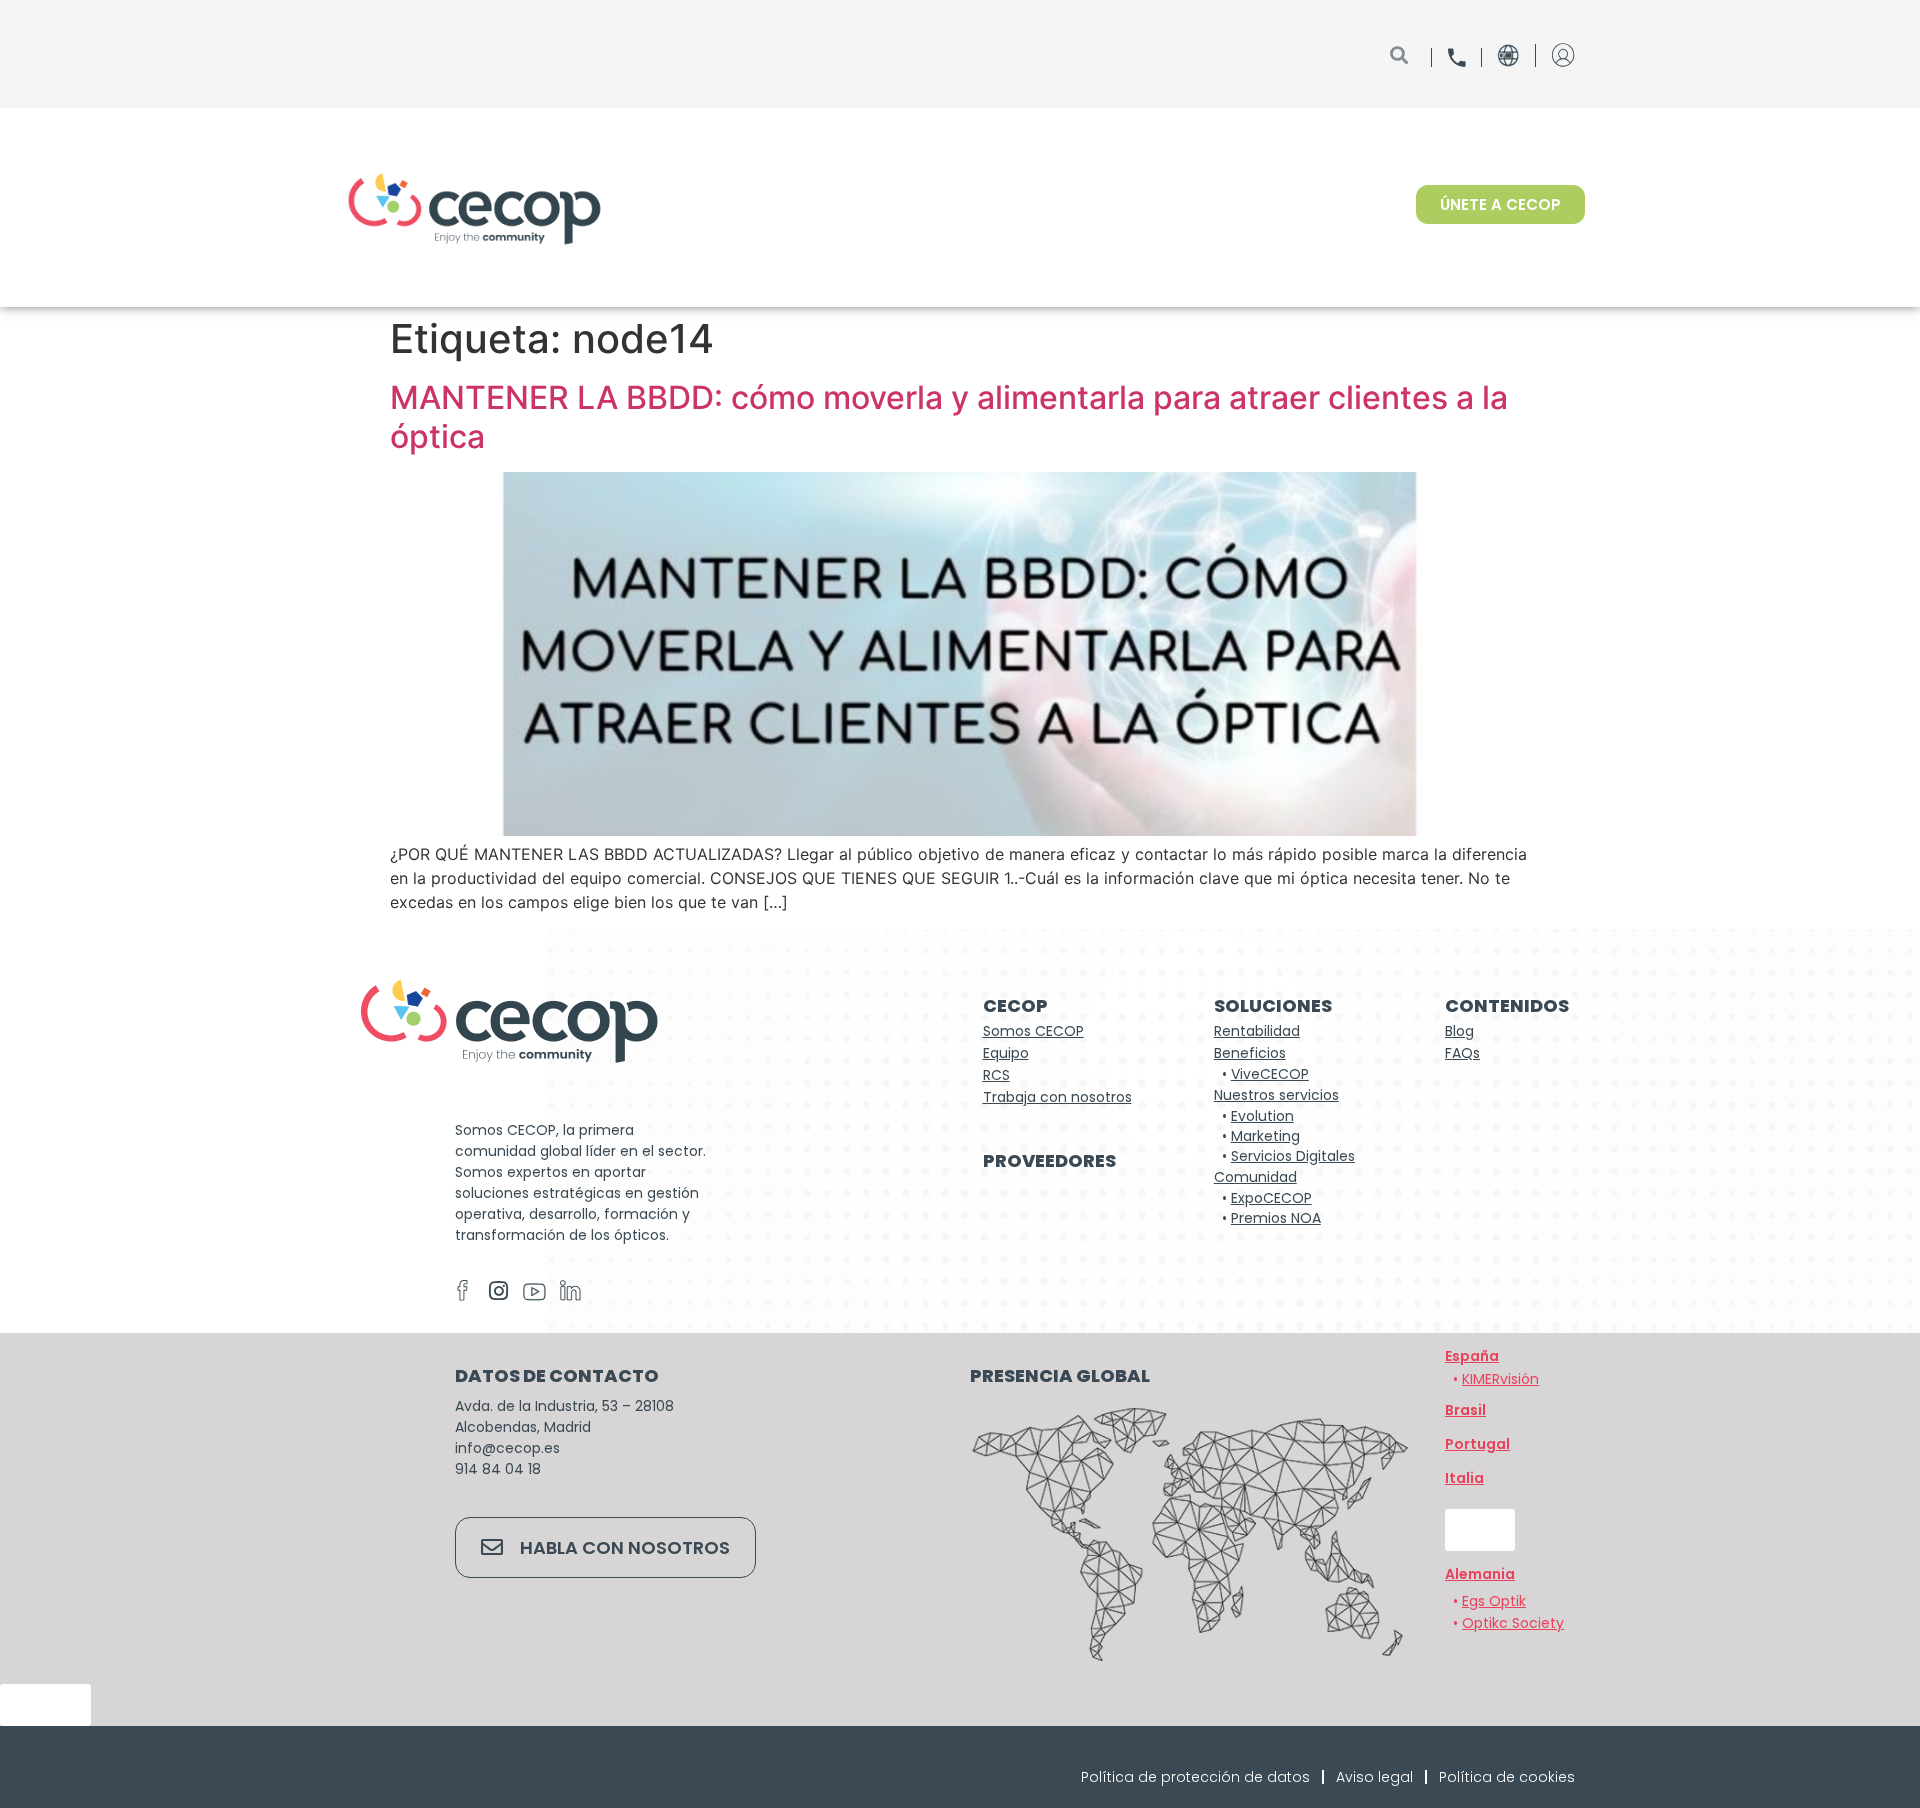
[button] (1480, 1574)
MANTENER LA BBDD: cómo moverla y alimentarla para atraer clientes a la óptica (949, 416)
